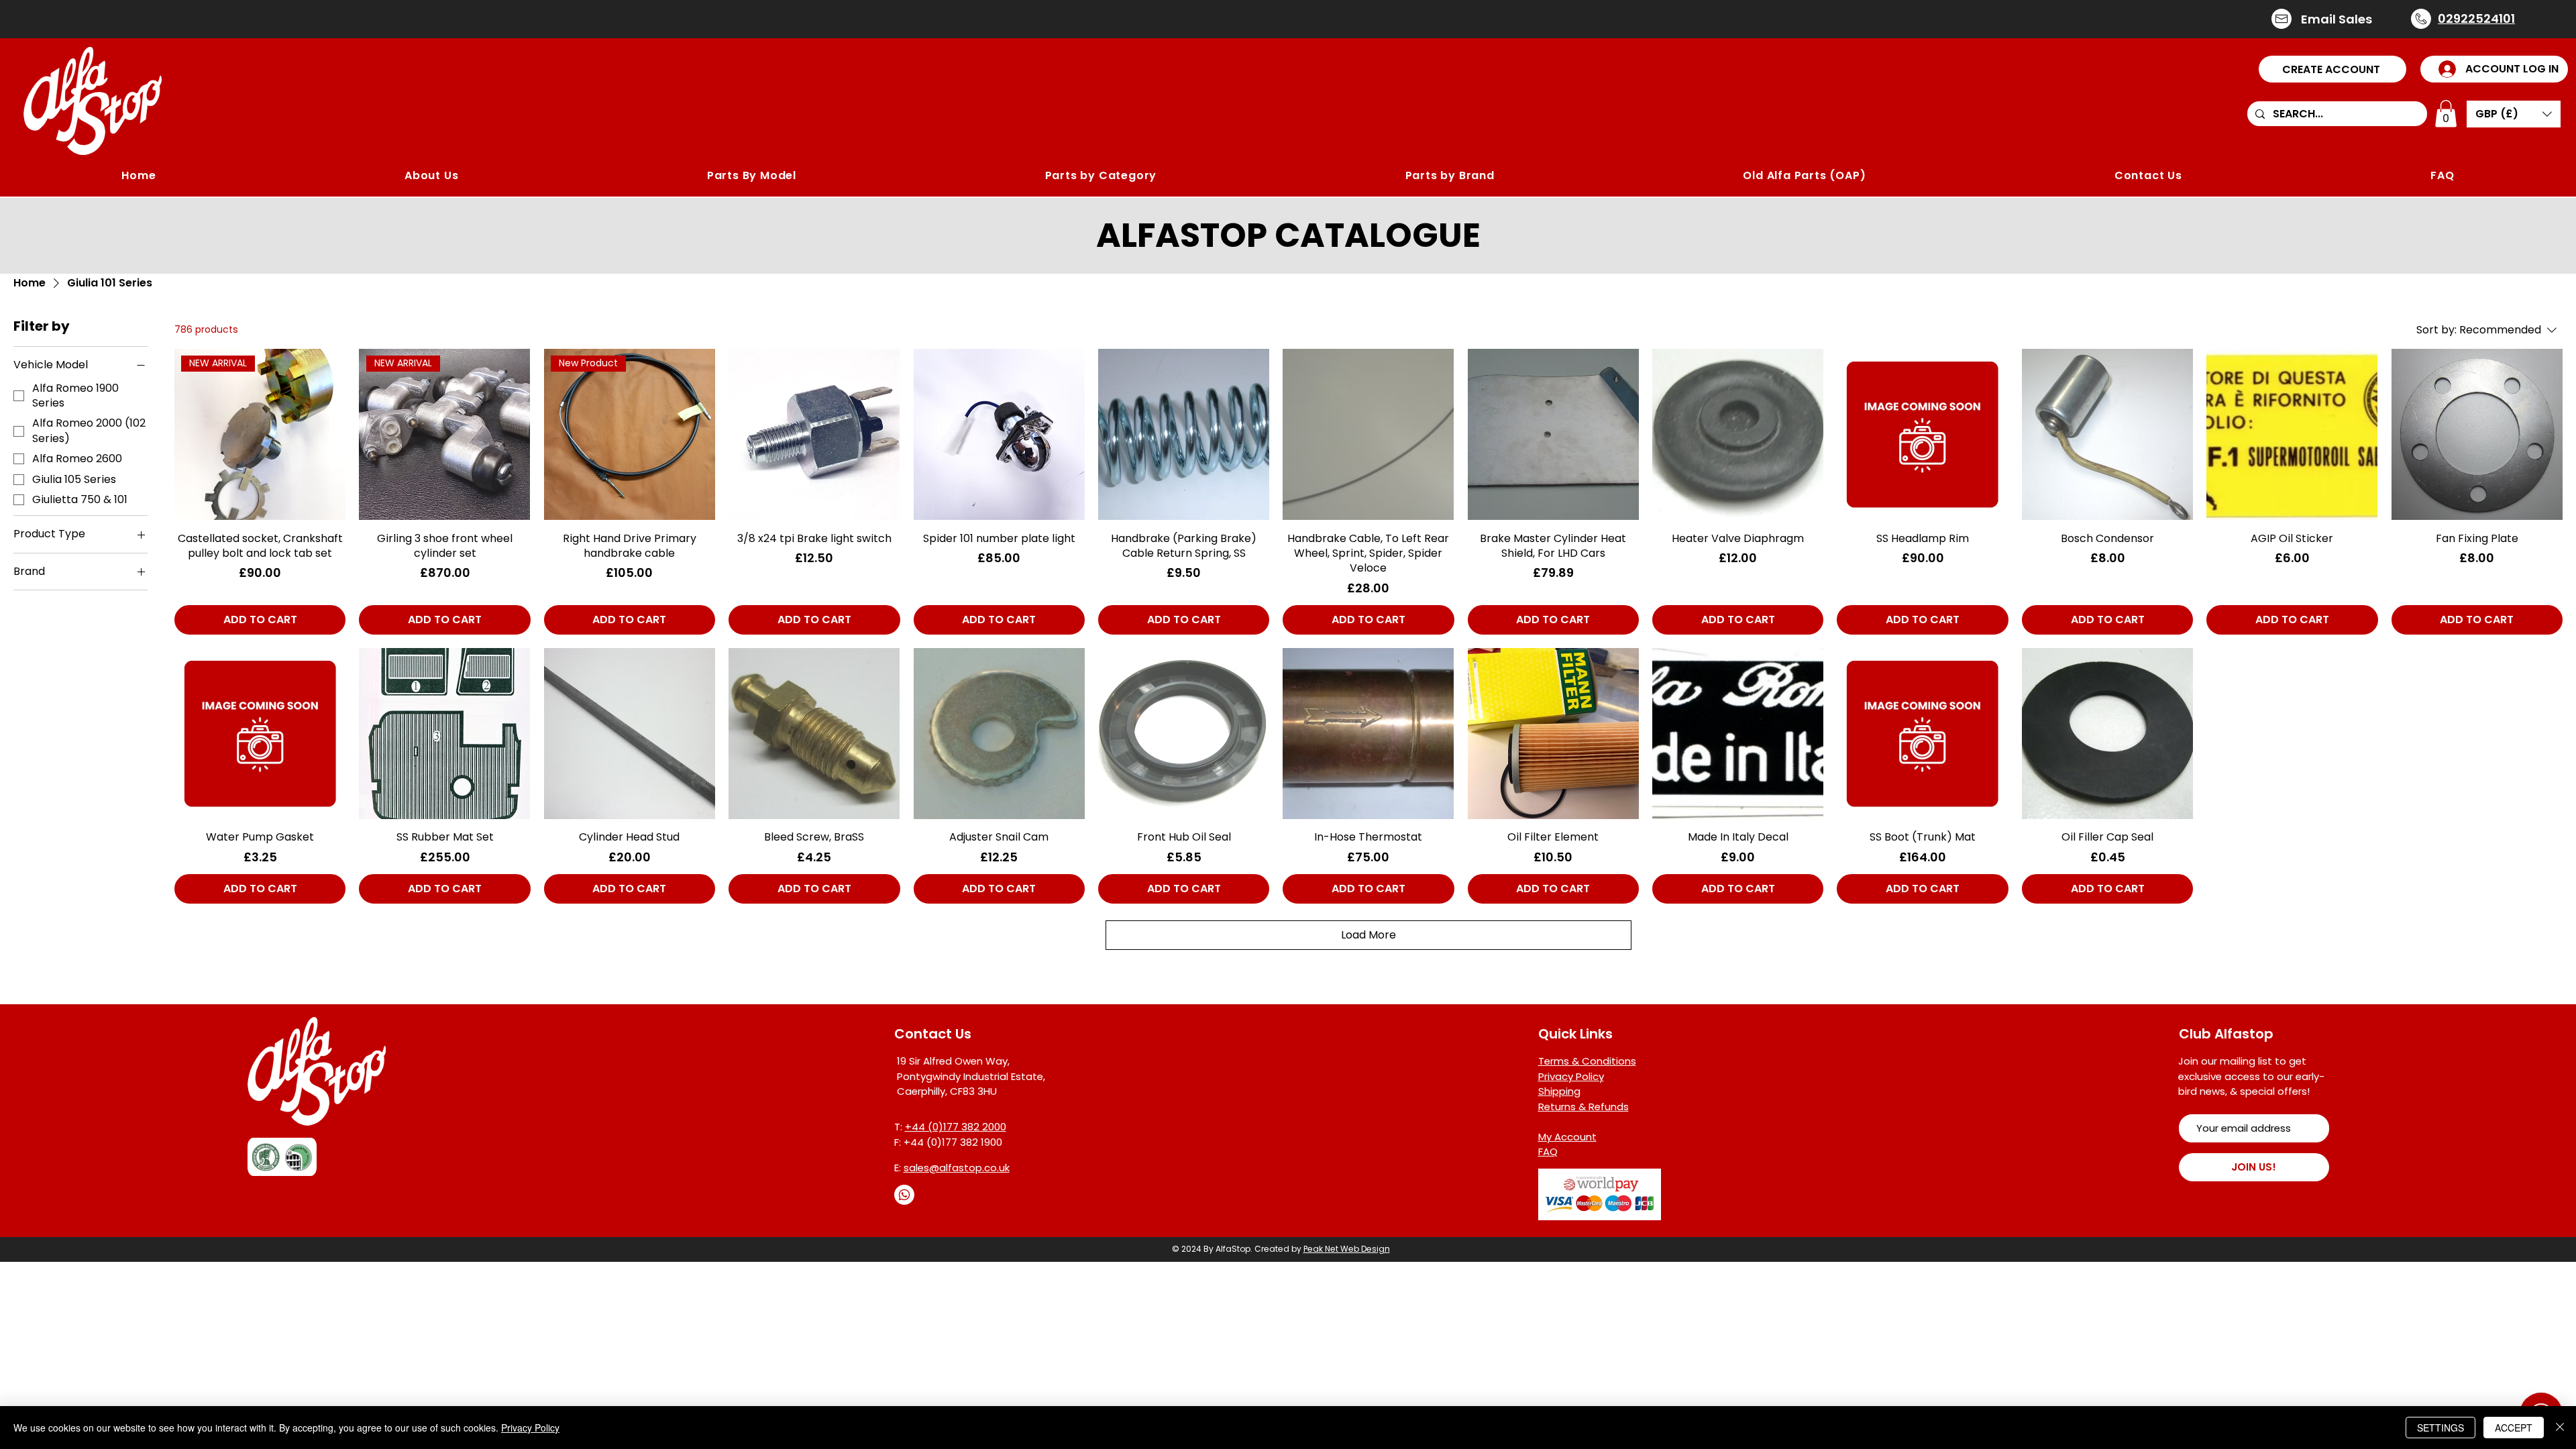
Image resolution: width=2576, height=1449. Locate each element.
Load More (1368, 935)
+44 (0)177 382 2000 (956, 1127)
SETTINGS (2440, 1428)
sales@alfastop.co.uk (957, 1168)
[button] (2332, 69)
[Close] (2560, 1428)
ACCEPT (2514, 1428)
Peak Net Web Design (1347, 1249)
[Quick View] (814, 434)
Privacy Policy (530, 1428)
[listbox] (2514, 114)
